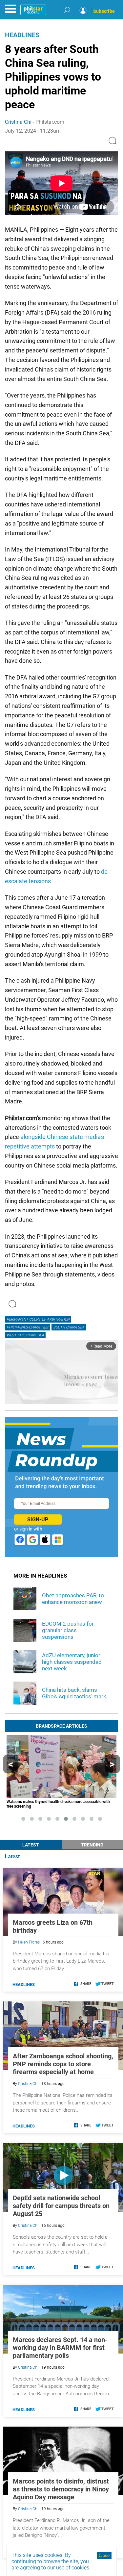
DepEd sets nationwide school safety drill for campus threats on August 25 (61, 2206)
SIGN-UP (38, 1520)
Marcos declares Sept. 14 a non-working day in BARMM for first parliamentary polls (60, 2348)
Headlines (22, 35)
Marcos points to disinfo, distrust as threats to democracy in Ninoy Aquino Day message (61, 2489)
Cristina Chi (18, 122)
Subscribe (104, 11)
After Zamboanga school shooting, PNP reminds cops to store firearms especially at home (63, 2064)
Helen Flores (29, 1942)
